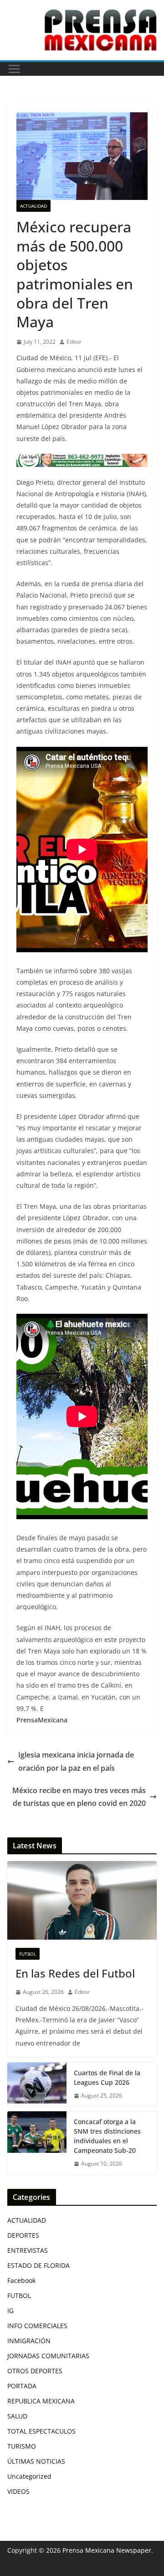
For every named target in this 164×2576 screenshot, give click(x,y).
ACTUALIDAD (33, 206)
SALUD (17, 2416)
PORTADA (22, 2386)
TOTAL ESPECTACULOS (41, 2431)
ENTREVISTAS (28, 2250)
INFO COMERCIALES (37, 2326)
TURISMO (22, 2446)
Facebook (21, 2280)
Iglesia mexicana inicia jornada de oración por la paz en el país (76, 1761)
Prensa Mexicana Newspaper (107, 2550)
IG (10, 2311)
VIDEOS (18, 2491)
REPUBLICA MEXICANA (41, 2401)
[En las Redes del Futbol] (82, 1900)
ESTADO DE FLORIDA (38, 2265)
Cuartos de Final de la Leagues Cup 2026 (107, 2078)
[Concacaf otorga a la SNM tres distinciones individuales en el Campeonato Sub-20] (37, 2143)
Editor (74, 342)
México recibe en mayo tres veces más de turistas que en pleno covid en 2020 (79, 1797)
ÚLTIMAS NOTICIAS (36, 2461)
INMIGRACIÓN (29, 2341)
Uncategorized (29, 2476)
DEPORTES (23, 2235)
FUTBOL (28, 1954)
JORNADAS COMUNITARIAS (48, 2356)
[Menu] (14, 69)
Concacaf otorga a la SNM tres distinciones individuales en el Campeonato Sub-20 (107, 2136)
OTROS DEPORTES (35, 2371)
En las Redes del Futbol (75, 1973)
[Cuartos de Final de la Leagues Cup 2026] (37, 2084)
